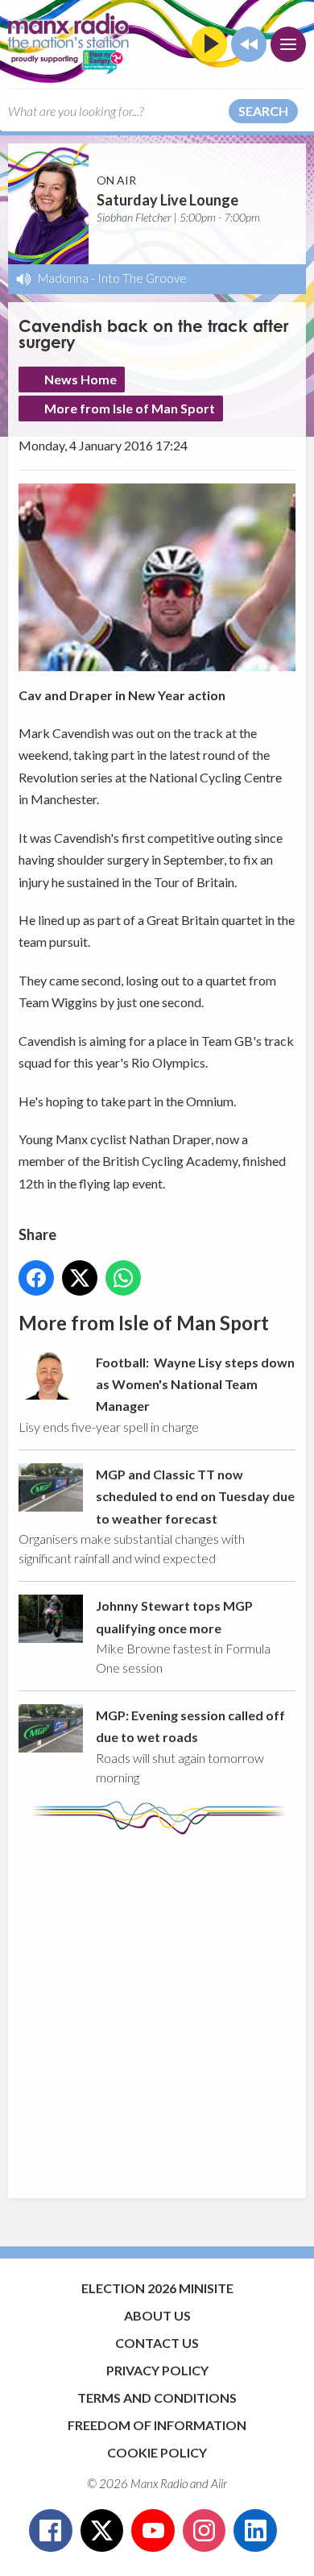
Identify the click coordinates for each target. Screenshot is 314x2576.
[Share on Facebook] (36, 1278)
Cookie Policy (157, 2452)
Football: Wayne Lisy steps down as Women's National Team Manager (195, 1384)
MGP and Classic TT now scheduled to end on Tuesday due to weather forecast (195, 1496)
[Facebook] (51, 2531)
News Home (81, 379)
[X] (102, 2531)
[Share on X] (80, 1278)
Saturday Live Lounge (167, 200)
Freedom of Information (157, 2425)
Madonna (63, 278)
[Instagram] (205, 2531)
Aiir (219, 2483)
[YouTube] (153, 2531)
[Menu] (288, 44)
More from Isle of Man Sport (130, 408)
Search (263, 111)
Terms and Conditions (157, 2398)
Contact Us (157, 2343)
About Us (157, 2315)
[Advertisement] (157, 2009)
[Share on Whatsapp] (123, 1278)
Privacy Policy (157, 2370)
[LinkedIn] (255, 2531)
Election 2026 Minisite (157, 2288)
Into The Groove (142, 278)
